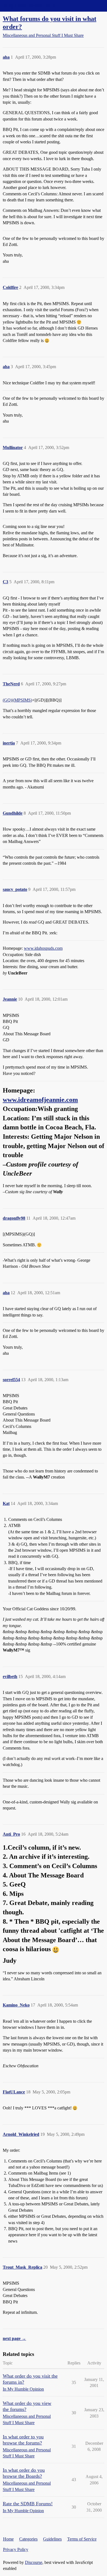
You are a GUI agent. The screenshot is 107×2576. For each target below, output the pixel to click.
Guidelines (52, 2539)
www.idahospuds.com (43, 948)
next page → (14, 2338)
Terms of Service (82, 2539)
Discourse (34, 2562)
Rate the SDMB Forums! (28, 2504)
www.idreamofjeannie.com (40, 1100)
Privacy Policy (16, 2549)
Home (8, 2539)
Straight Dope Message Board (29, 6)
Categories (28, 2539)
